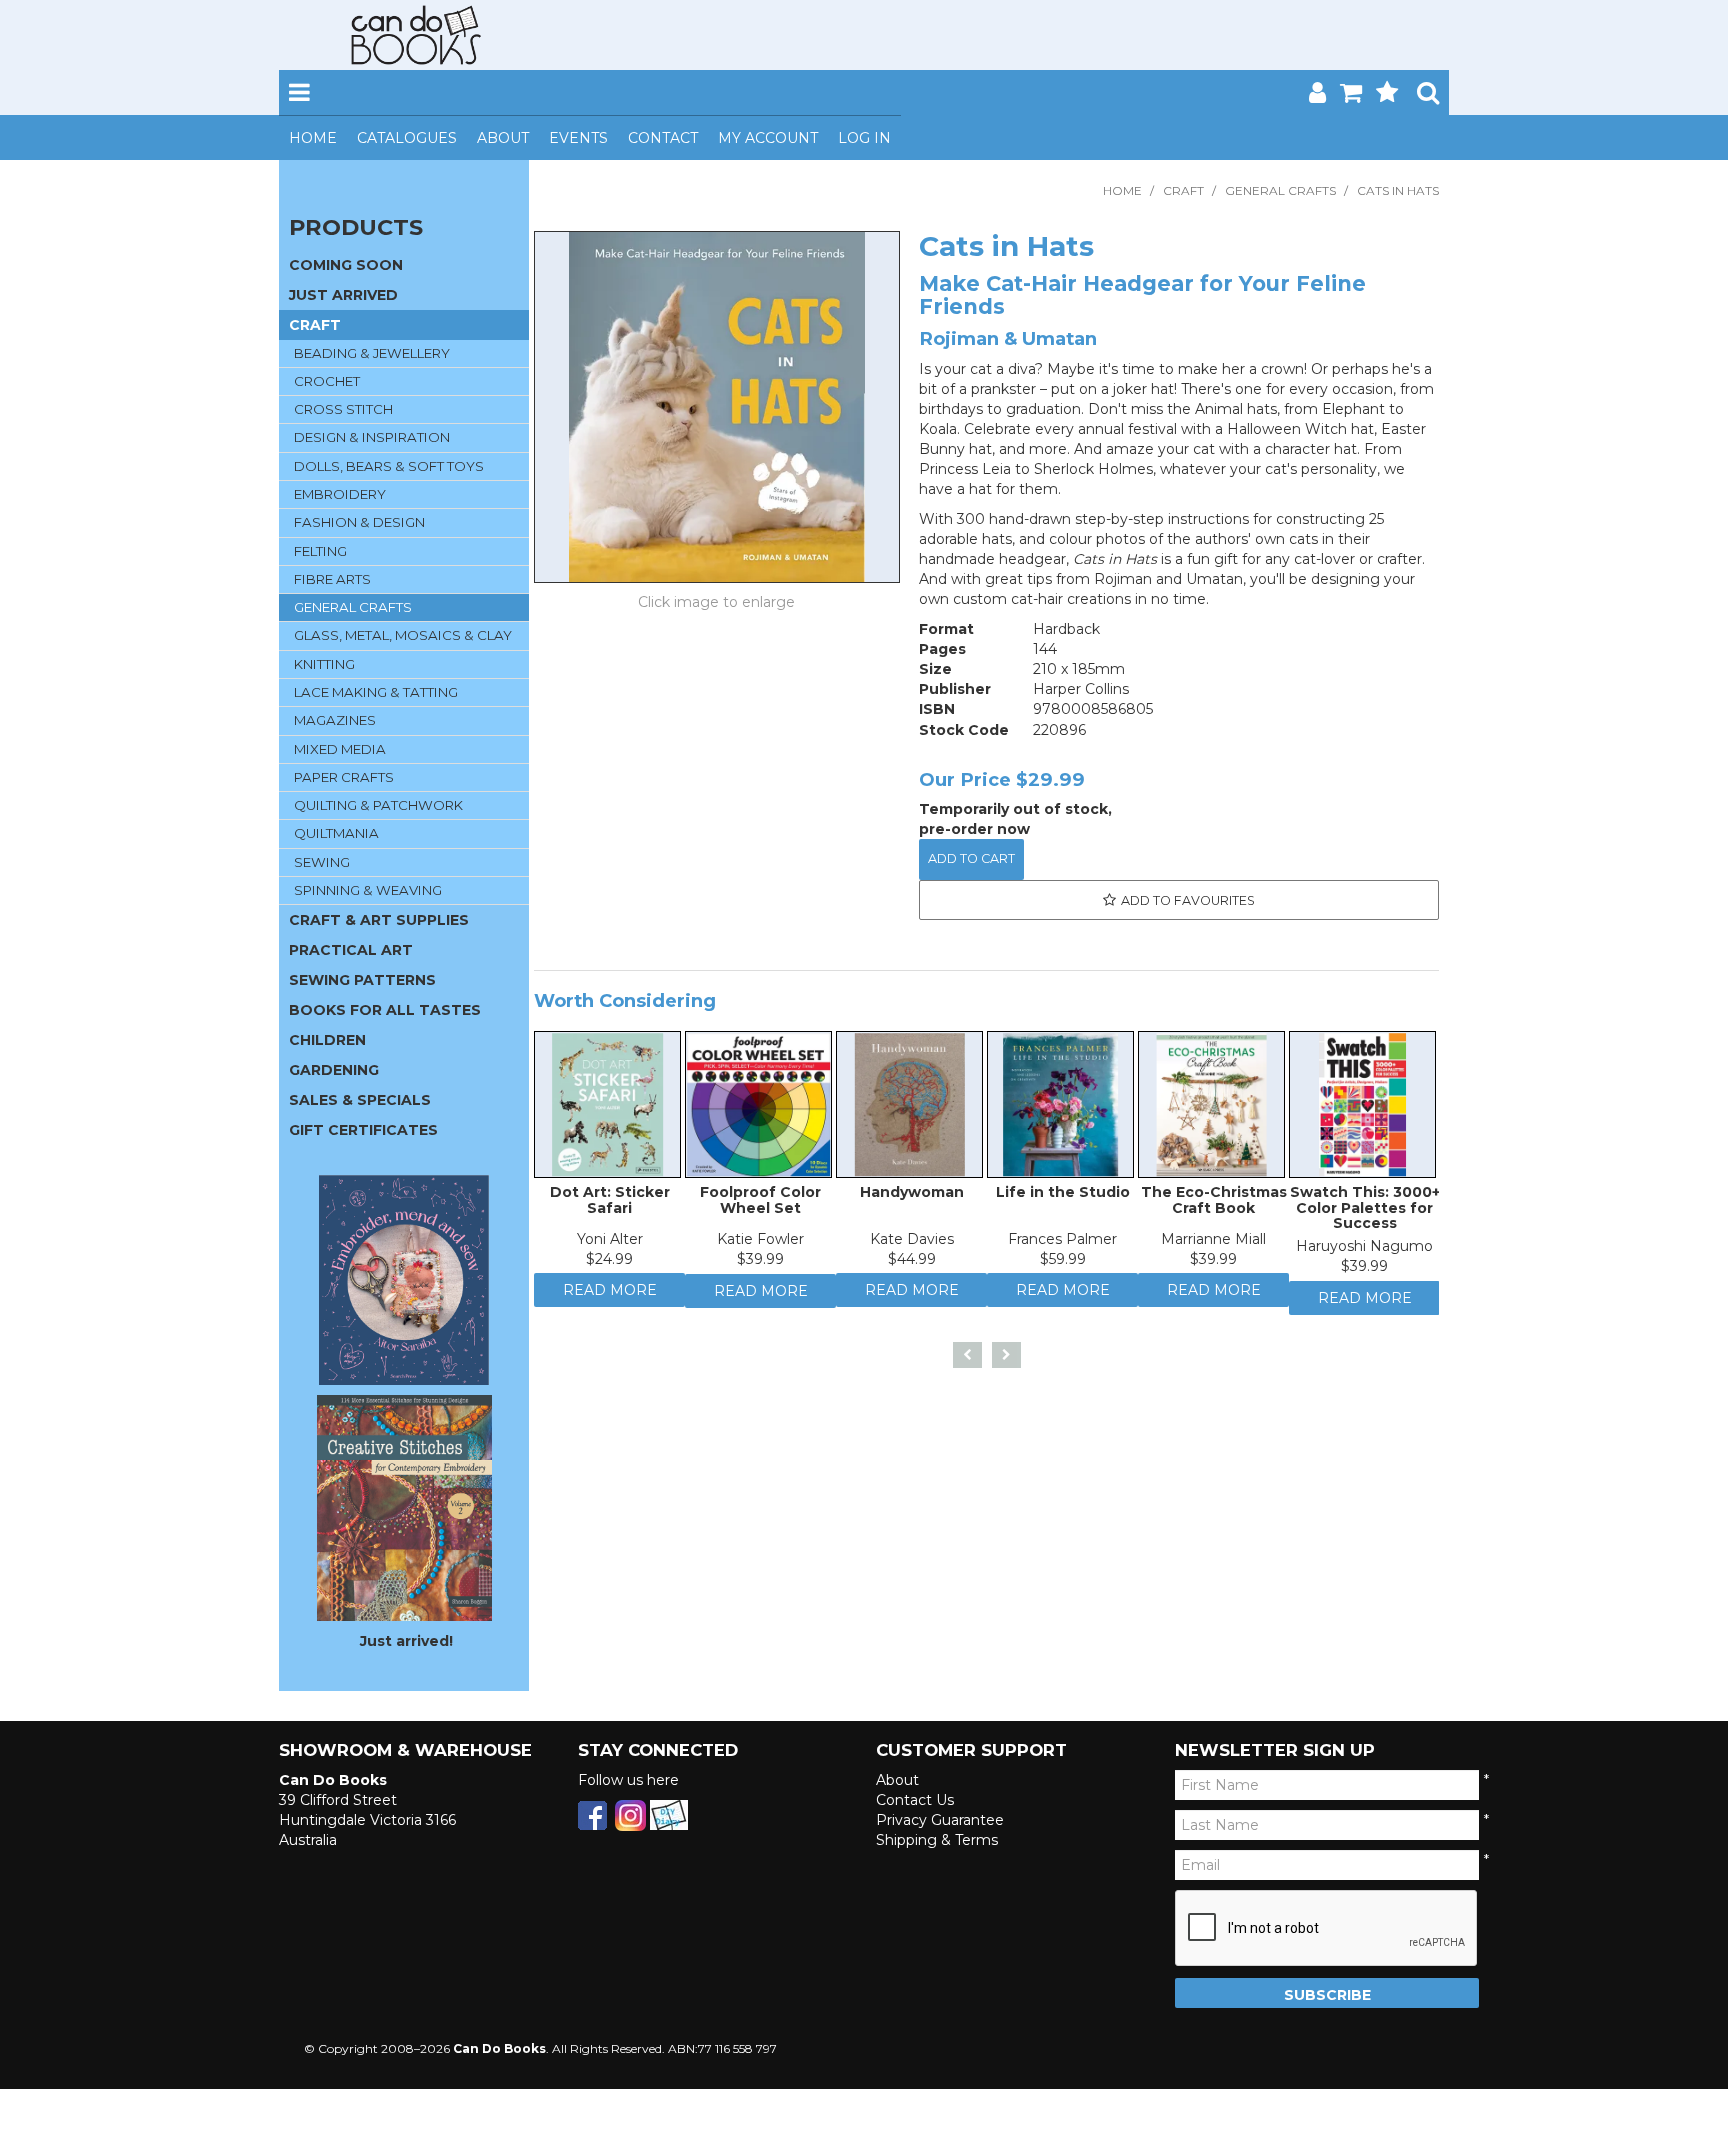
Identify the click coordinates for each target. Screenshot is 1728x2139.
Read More (610, 1300)
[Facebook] (592, 1814)
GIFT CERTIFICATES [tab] (363, 1130)
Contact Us (915, 1800)
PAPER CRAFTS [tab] (344, 777)
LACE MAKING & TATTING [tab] (376, 692)
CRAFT (1183, 190)
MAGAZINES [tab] (335, 720)
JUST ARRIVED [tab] (343, 295)
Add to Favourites (1188, 900)
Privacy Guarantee (940, 1820)
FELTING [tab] (320, 551)
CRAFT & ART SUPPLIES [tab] (379, 920)
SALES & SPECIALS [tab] (360, 1100)
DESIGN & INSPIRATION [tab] (372, 437)
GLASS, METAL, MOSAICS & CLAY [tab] (403, 635)
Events (578, 138)
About (503, 138)
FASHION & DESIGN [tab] (359, 522)
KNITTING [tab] (324, 664)
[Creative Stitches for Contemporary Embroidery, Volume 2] (404, 1507)
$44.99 (912, 1264)
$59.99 (1063, 1264)
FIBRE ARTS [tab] (332, 579)
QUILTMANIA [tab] (336, 833)
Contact (663, 138)
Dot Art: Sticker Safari (610, 1204)
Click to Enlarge (717, 605)
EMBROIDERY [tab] (340, 494)
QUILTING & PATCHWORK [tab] (378, 805)
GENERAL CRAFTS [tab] (353, 607)
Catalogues (407, 138)
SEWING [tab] (322, 862)
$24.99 (609, 1264)
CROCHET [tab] (327, 381)
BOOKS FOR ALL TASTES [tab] (385, 1010)
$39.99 (760, 1264)
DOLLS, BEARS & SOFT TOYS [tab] (389, 466)
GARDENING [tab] (334, 1070)
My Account (768, 138)
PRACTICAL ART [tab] (351, 950)
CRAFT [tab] (315, 325)
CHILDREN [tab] (327, 1040)
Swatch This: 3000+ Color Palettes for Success (1365, 1212)
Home (313, 138)
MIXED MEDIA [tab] (340, 749)
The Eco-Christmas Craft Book (1214, 1204)
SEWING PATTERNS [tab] (362, 980)
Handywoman (912, 1197)
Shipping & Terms (937, 1840)
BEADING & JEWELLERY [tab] (372, 353)
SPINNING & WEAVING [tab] (368, 890)
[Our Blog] (669, 1814)
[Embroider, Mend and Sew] (404, 1280)
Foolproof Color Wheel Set (760, 1204)
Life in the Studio (1063, 1197)
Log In (864, 138)
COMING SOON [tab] (346, 265)
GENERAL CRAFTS (1280, 190)
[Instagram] (630, 1814)
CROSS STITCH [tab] (343, 409)
